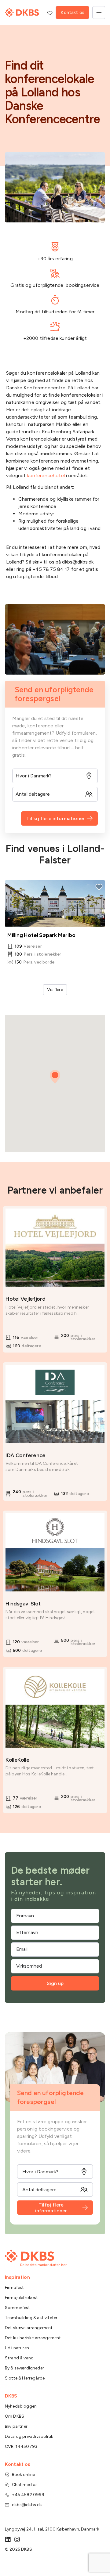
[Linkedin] (8, 2539)
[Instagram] (17, 2539)
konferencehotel (46, 476)
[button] (55, 1077)
